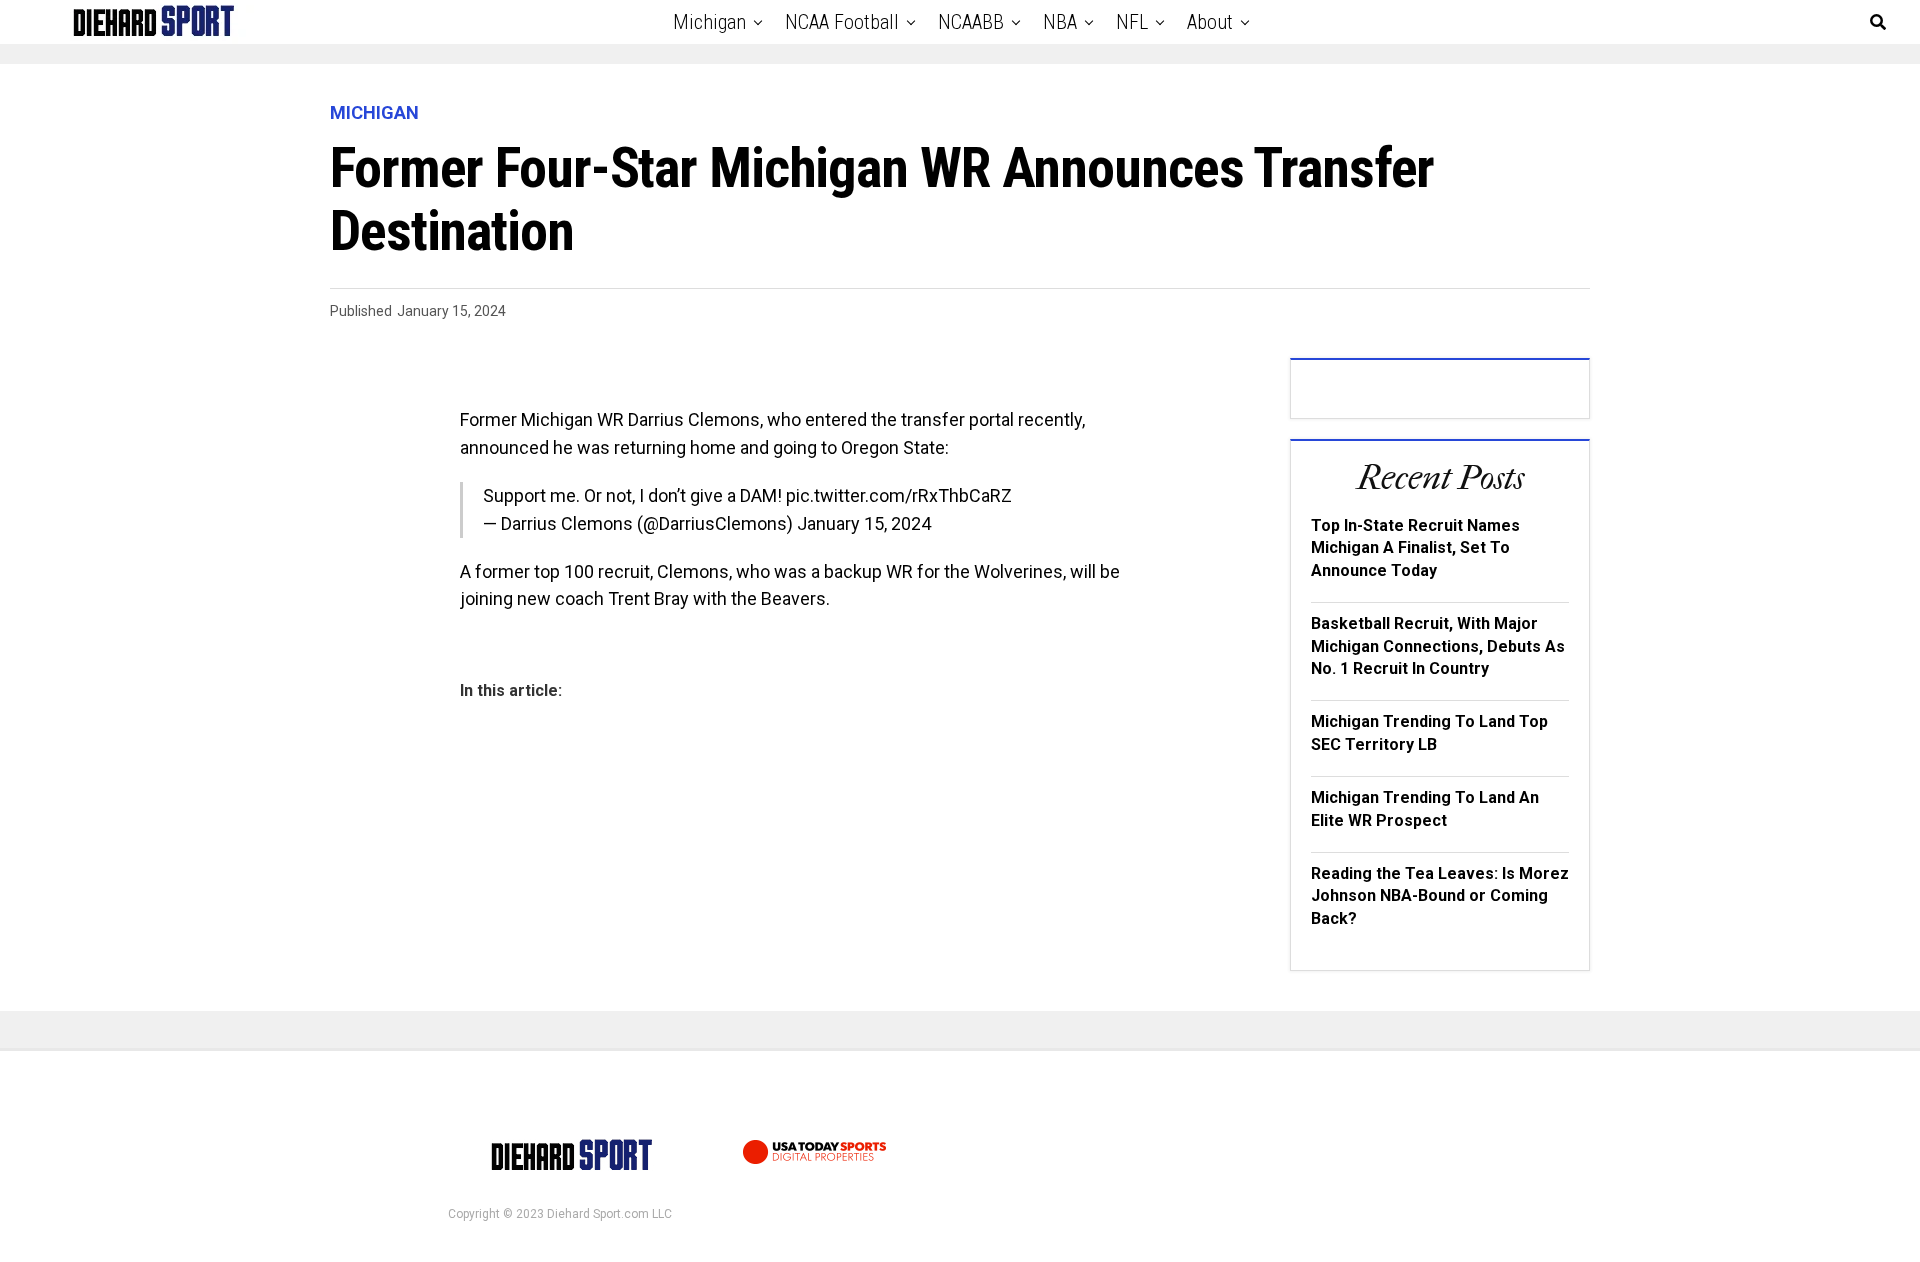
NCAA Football (842, 22)
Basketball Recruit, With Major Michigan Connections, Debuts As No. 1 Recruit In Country (1438, 646)
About (1210, 22)
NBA (1060, 22)
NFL (1132, 22)
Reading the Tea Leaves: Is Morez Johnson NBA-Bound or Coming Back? (1440, 896)
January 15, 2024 (864, 523)
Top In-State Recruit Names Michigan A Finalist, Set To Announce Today (1415, 548)
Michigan (709, 22)
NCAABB (971, 22)
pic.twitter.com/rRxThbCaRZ (899, 495)
